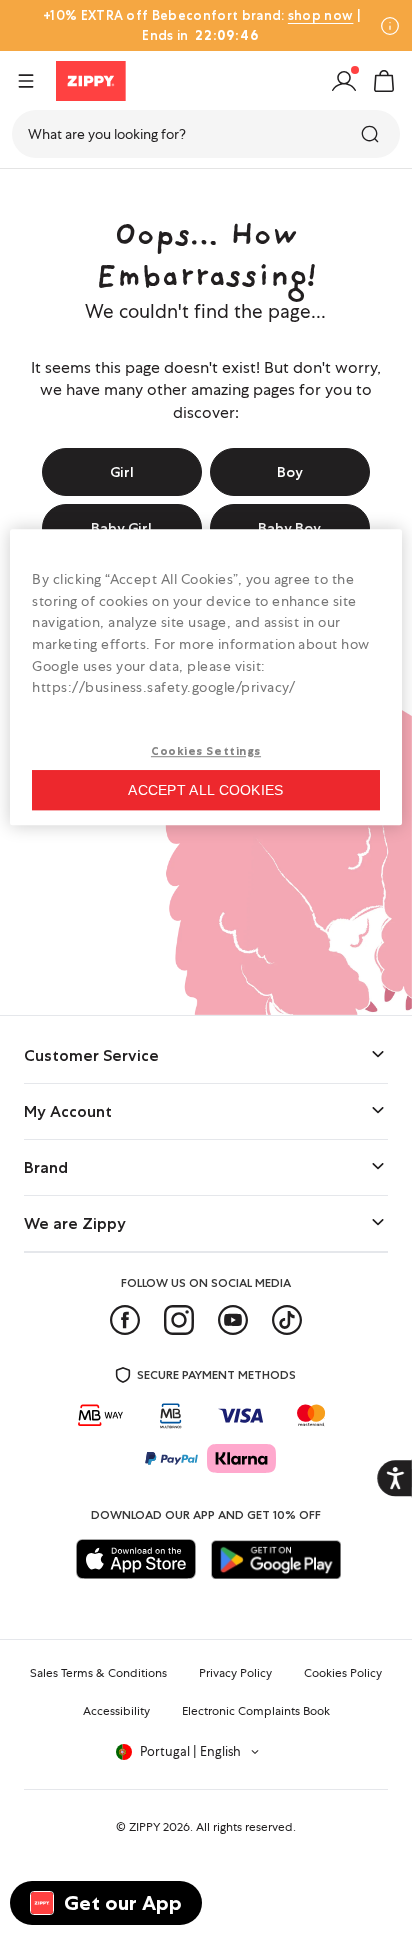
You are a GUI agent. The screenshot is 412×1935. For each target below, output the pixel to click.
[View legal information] (390, 26)
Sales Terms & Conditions (98, 1673)
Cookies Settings (206, 751)
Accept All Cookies (205, 790)
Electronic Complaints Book (256, 1711)
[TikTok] (287, 1320)
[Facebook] (125, 1320)
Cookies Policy (343, 1673)
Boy (290, 472)
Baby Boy (289, 528)
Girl (122, 472)
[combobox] (206, 134)
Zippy (32, 193)
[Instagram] (179, 1320)
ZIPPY (144, 1827)
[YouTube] (233, 1320)
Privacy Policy (235, 1673)
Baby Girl (121, 528)
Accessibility (116, 1711)
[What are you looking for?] (372, 134)
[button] (384, 81)
